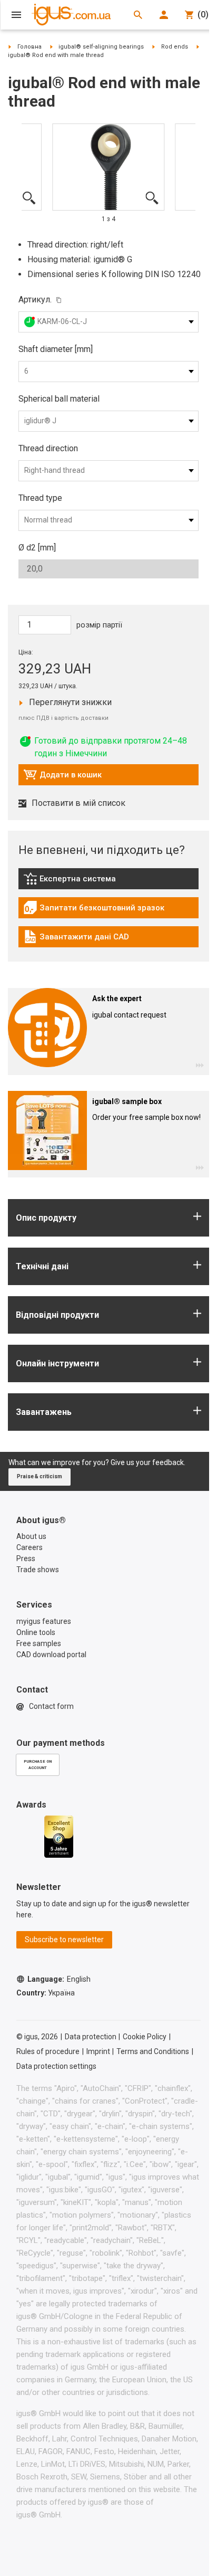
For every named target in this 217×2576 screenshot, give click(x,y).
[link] (108, 882)
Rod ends (175, 47)
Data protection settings (56, 2066)
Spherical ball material (59, 399)
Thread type (40, 498)
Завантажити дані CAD (76, 939)
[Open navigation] (16, 15)
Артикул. (35, 300)
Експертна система (81, 881)
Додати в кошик (62, 777)
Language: (59, 1979)
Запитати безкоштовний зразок (94, 910)
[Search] (138, 15)
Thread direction (48, 448)
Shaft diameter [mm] (56, 349)
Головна (29, 47)
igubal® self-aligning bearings (101, 47)
